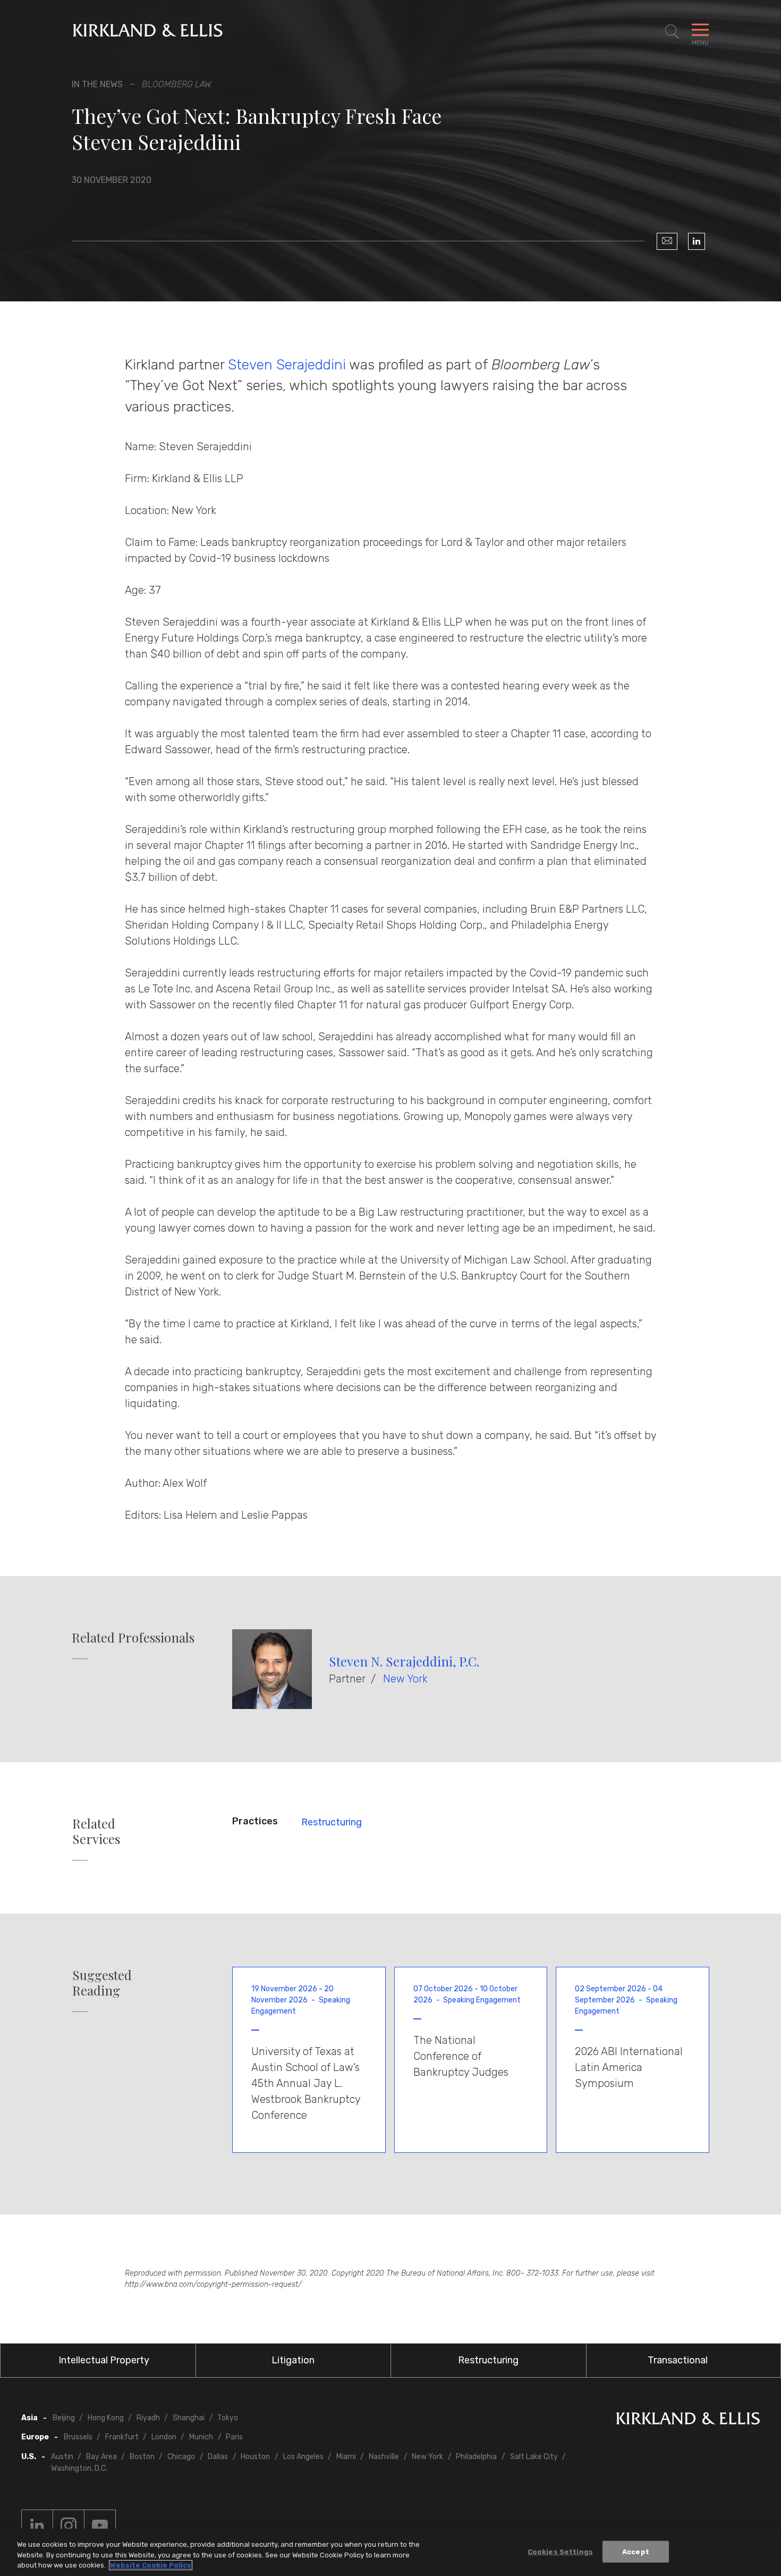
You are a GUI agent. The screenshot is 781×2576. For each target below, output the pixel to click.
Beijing (64, 2418)
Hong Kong (106, 2418)
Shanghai (189, 2418)
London (164, 2437)
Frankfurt (122, 2437)
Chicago (181, 2457)
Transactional (678, 2360)
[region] (390, 2552)
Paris (234, 2437)
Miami (346, 2457)
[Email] (667, 241)
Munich (201, 2437)
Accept (636, 2551)
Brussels (78, 2437)
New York (405, 1679)
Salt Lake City (534, 2457)
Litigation (293, 2360)
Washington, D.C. (79, 2468)
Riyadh (148, 2418)
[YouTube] (100, 2526)
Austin (62, 2457)
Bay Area (101, 2457)
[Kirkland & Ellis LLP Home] (688, 2421)
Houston (255, 2457)
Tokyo (228, 2418)
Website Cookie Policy (151, 2565)
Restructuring (332, 1822)
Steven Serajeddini (287, 365)
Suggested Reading (102, 1983)
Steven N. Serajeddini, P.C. (404, 1661)
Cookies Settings (560, 2551)
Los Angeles (303, 2457)
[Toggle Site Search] (672, 32)
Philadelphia (476, 2457)
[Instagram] (69, 2526)
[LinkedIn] (697, 241)
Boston (142, 2457)
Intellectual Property (104, 2360)
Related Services (96, 1831)
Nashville (384, 2457)
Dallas (218, 2457)
